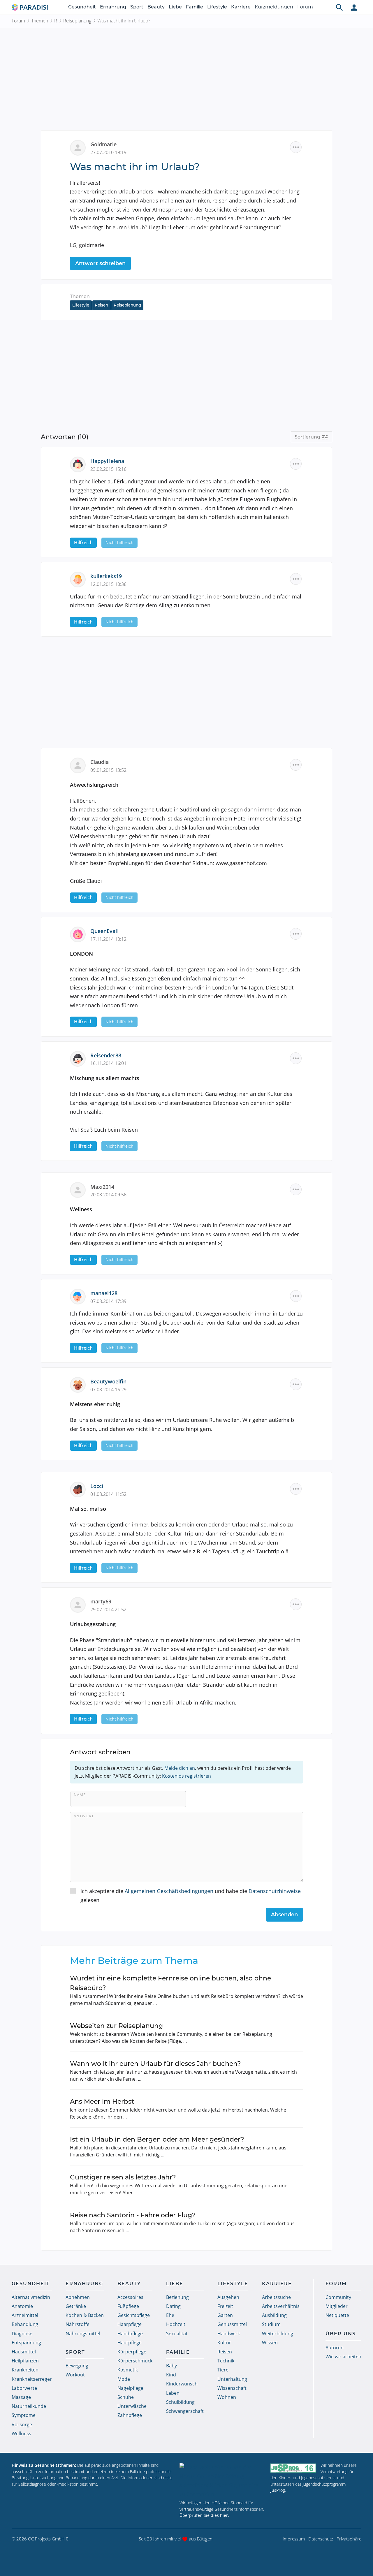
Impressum (294, 2539)
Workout (75, 2375)
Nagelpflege (130, 2388)
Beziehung (177, 2297)
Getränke (76, 2306)
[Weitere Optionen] (296, 147)
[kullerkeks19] (80, 579)
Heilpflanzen (25, 2361)
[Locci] (80, 1489)
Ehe (170, 2315)
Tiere (223, 2370)
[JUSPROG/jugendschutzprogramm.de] (293, 2468)
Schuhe (126, 2397)
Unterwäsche (132, 2406)
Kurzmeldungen (274, 7)
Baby (171, 2366)
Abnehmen (78, 2297)
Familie (195, 7)
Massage (21, 2397)
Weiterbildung (278, 2334)
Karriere (241, 7)
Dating (173, 2306)
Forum (305, 7)
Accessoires (130, 2297)
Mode (124, 2379)
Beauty (156, 7)
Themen (40, 21)
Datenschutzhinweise (275, 1891)
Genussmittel (232, 2324)
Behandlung (25, 2324)
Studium (271, 2324)
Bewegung (77, 2366)
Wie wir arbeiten (343, 2357)
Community (338, 2297)
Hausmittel (24, 2352)
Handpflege (130, 2334)
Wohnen (227, 2397)
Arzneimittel (25, 2315)
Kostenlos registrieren (186, 1776)
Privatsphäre (349, 2539)
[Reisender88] (80, 1058)
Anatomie (22, 2306)
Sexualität (177, 2334)
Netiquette (337, 2315)
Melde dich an (180, 1768)
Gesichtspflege (134, 2315)
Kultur (224, 2343)
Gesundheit (82, 7)
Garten (225, 2315)
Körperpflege (132, 2352)
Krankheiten (25, 2370)
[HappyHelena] (80, 464)
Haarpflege (130, 2324)
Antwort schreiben (100, 263)
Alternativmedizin (31, 2297)
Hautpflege (130, 2343)
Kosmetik (128, 2370)
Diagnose (22, 2334)
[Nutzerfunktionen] (354, 7)
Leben (173, 2393)
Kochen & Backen (85, 2315)
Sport (137, 7)
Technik (226, 2361)
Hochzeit (176, 2324)
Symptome (24, 2415)
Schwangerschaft (185, 2411)
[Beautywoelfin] (80, 1384)
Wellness (21, 2434)
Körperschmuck (135, 2361)
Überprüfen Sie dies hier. (204, 2515)
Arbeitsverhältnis (281, 2306)
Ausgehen (228, 2297)
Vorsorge (22, 2424)
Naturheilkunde (29, 2406)
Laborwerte (24, 2388)
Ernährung (113, 7)
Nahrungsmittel (83, 2334)
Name (80, 1795)
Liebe (175, 7)
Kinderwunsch (182, 2384)
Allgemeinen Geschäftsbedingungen (169, 1891)
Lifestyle (217, 7)
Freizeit (225, 2306)
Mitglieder (337, 2306)
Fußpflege (128, 2306)
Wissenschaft (232, 2388)
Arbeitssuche (276, 2297)
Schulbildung (180, 2402)
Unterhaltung (232, 2379)
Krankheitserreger (32, 2379)
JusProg (278, 2490)
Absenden (284, 1915)
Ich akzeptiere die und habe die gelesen (191, 1896)
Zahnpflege (130, 2415)
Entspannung (26, 2343)
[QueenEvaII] (80, 934)
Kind (171, 2375)
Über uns (341, 2334)
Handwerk (229, 2334)
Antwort (84, 1816)
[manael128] (80, 1296)
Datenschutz (321, 2539)
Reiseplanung (77, 21)
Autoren (335, 2348)
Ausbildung (274, 2315)
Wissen (270, 2343)
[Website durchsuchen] (339, 7)
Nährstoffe (78, 2324)
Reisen (101, 305)
